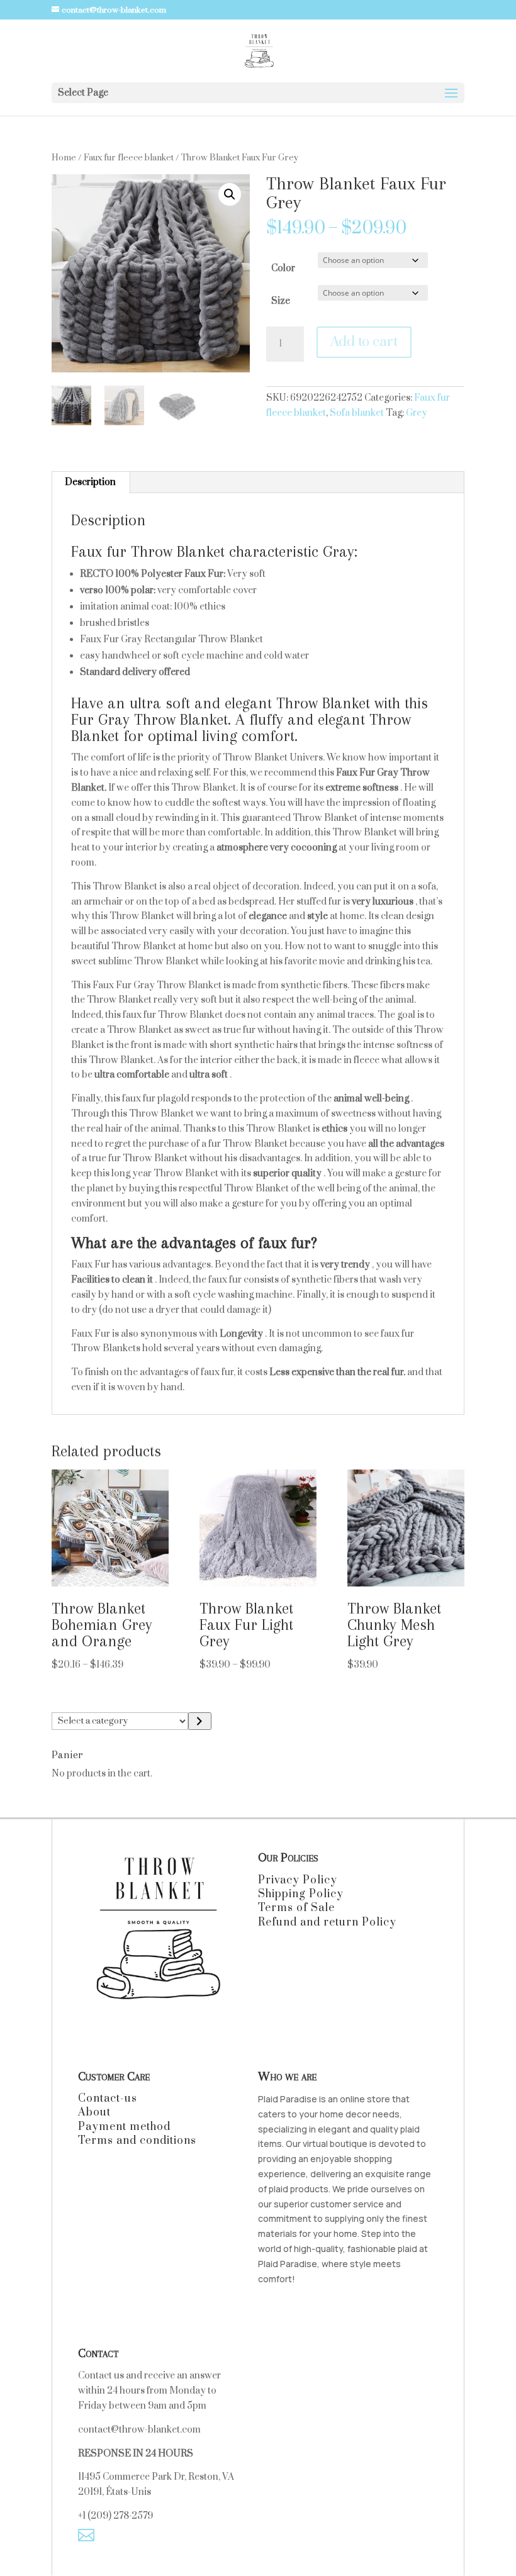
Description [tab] (90, 482)
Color (283, 268)
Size (281, 301)
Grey (417, 413)
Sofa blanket (357, 413)
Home (64, 158)
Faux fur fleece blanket (129, 158)
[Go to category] (200, 1721)
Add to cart (364, 342)
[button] (230, 194)
